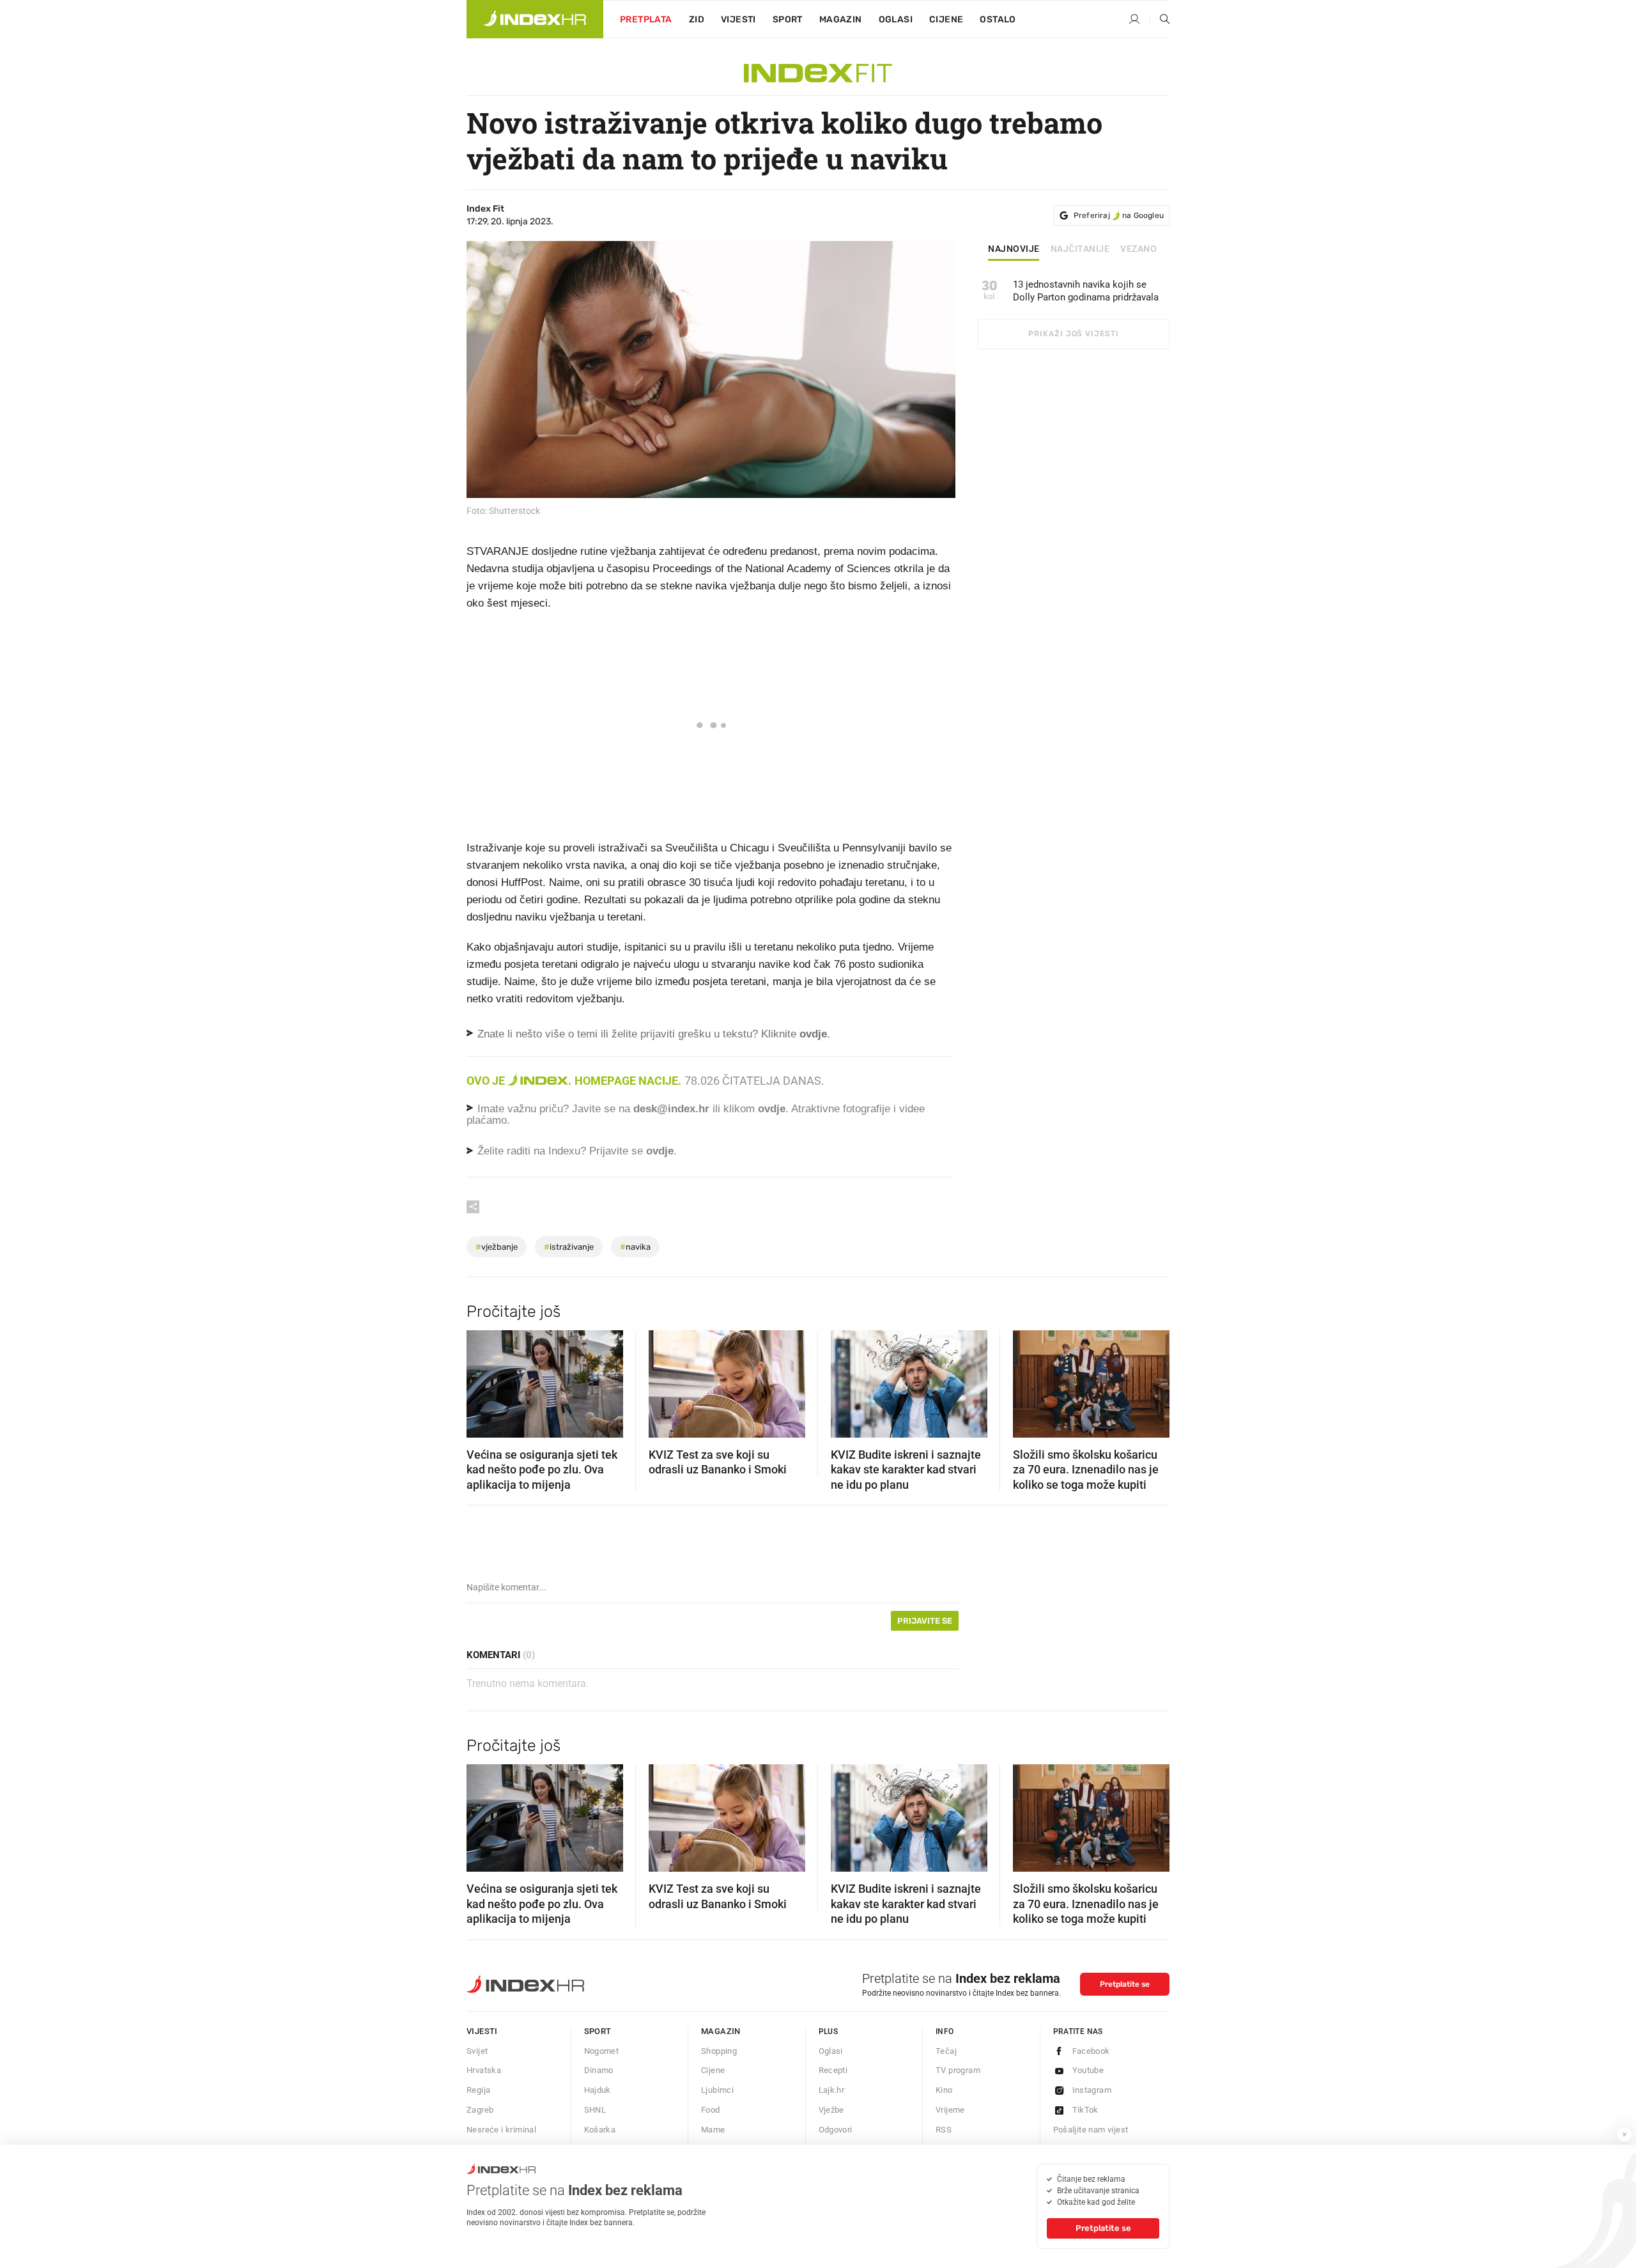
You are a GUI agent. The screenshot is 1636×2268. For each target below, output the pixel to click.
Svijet (477, 2051)
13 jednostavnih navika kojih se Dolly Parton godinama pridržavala (1086, 291)
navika (635, 1247)
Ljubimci (717, 2090)
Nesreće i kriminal (501, 2130)
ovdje (772, 1109)
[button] (482, 1380)
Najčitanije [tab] (1080, 249)
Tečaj (946, 2051)
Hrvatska (484, 2070)
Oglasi (896, 19)
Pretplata (646, 19)
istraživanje (569, 1247)
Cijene (946, 19)
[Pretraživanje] (1160, 20)
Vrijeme (950, 2110)
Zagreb (480, 2110)
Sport (788, 19)
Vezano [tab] (1138, 249)
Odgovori (836, 2130)
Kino (944, 2090)
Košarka (600, 2130)
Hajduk (598, 2090)
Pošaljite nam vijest (1091, 2130)
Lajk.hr (832, 2090)
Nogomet (602, 2051)
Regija (478, 2090)
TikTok (1085, 2110)
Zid (697, 19)
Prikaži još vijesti (1073, 334)
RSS (944, 2130)
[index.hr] (535, 19)
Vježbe (831, 2110)
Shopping (719, 2051)
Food (711, 2110)
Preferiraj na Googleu (1119, 215)
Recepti (833, 2070)
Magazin (721, 2031)
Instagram (1092, 2090)
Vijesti (738, 19)
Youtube (1088, 2070)
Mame (713, 2130)
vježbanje (497, 1247)
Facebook (1091, 2051)
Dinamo (599, 2070)
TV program (958, 2070)
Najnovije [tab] (1014, 249)
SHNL (595, 2110)
